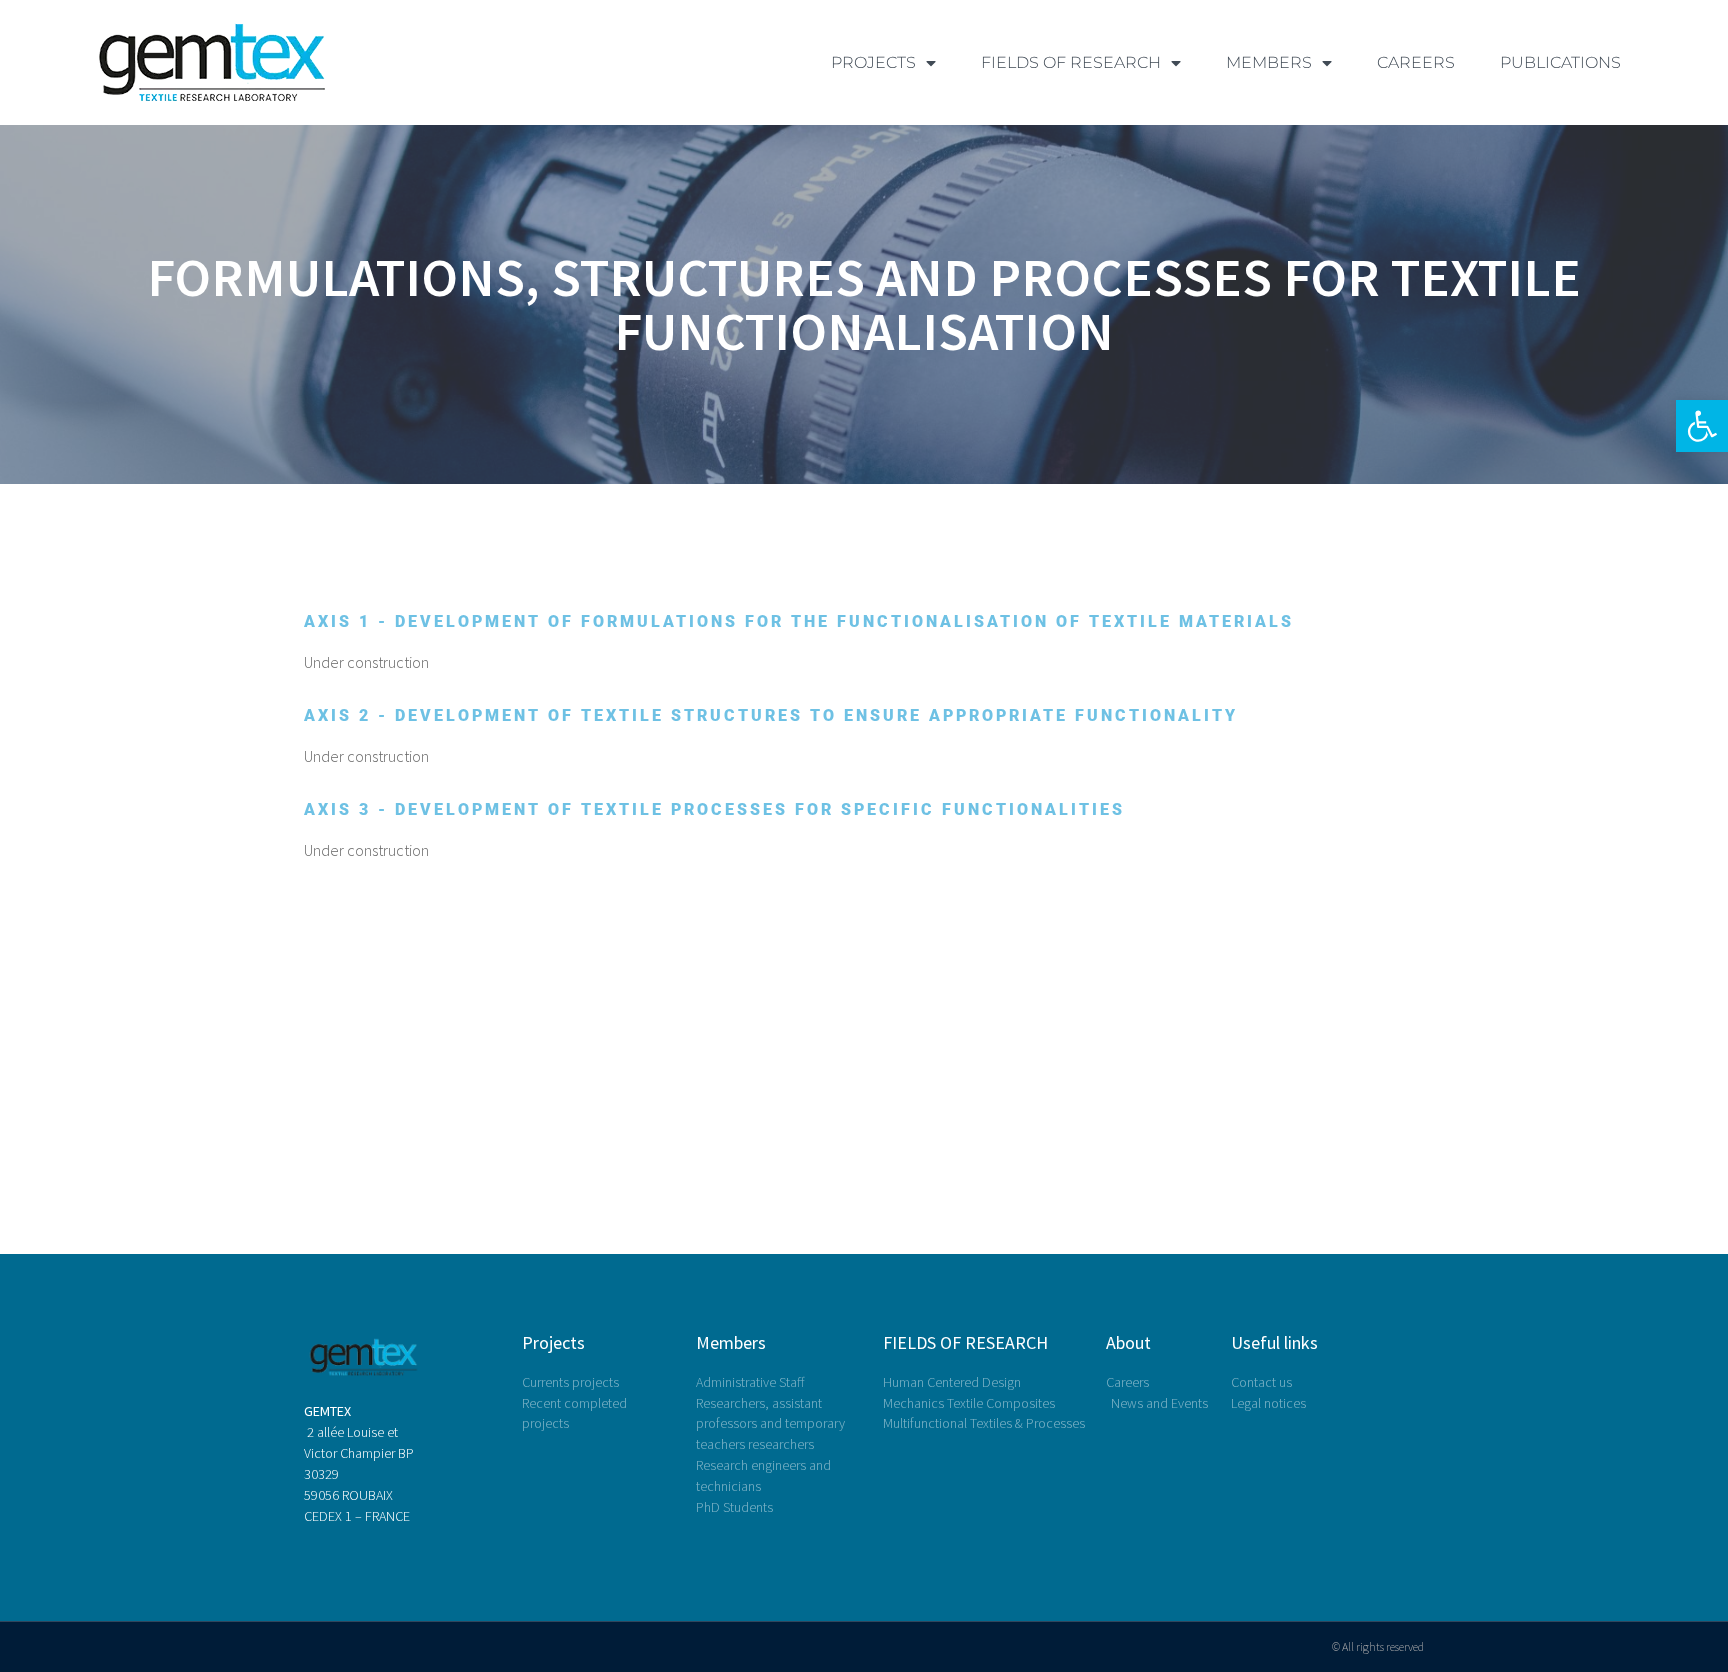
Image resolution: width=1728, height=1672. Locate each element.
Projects (553, 1342)
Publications (1560, 62)
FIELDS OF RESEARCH (1071, 62)
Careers (1416, 62)
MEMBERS (1269, 62)
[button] (1702, 426)
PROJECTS (873, 62)
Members (731, 1342)
